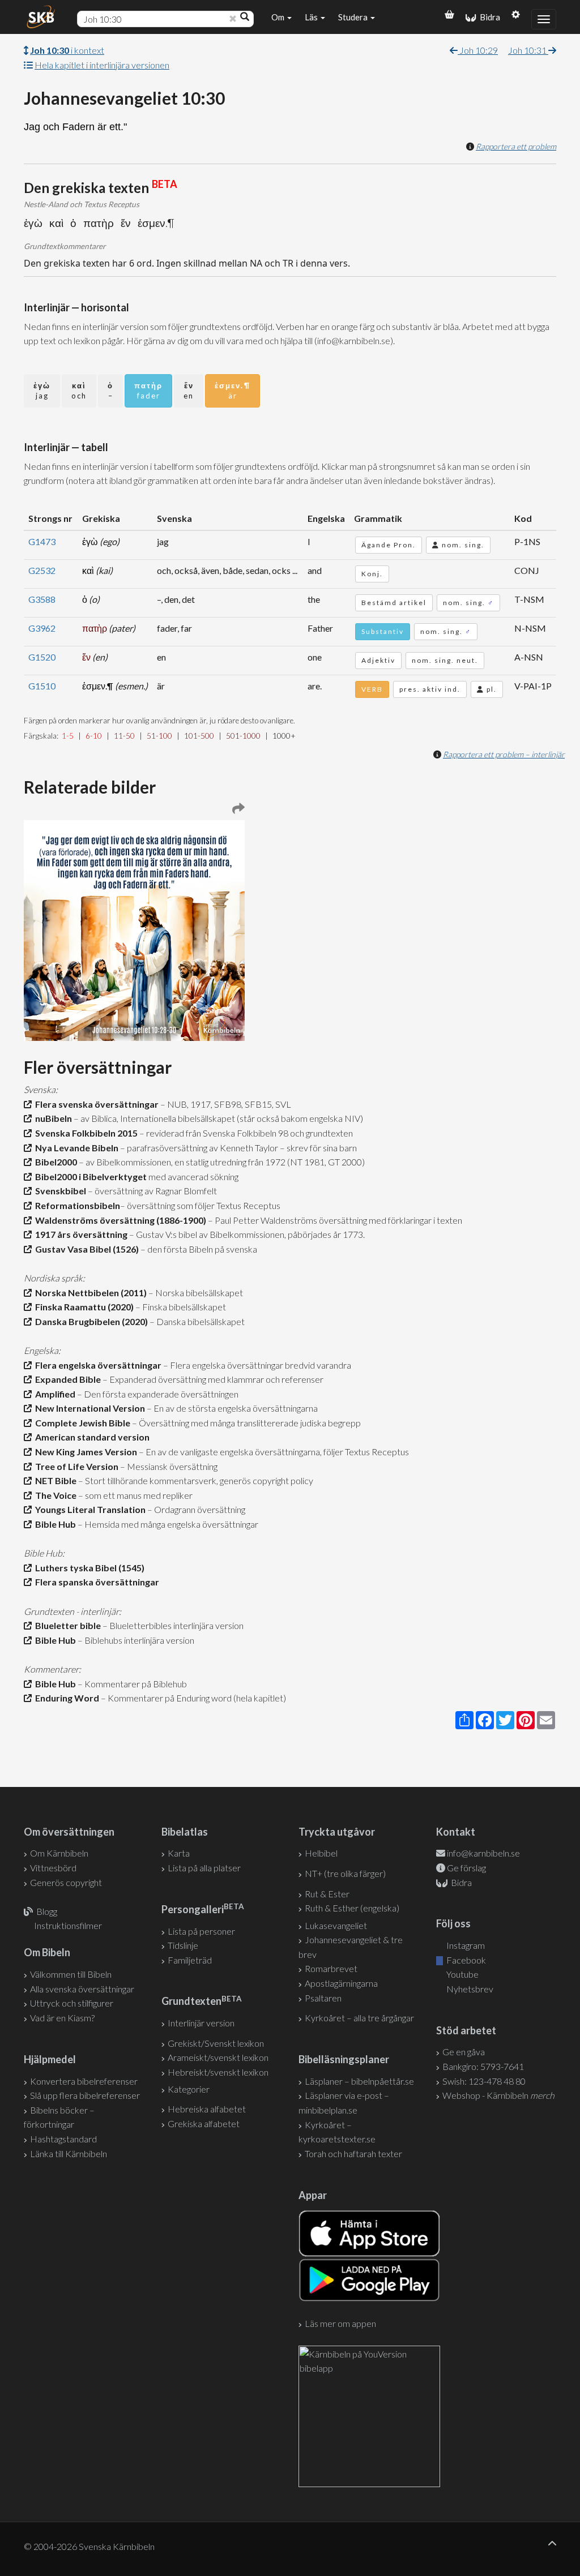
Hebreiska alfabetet (207, 2109)
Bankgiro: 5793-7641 (483, 2066)
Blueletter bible (66, 1625)
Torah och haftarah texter (353, 2153)
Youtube (462, 1974)
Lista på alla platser (204, 1868)
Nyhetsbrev (469, 1989)
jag (42, 391)
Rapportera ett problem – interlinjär (504, 754)
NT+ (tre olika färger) (345, 1873)
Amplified (54, 1394)
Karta (179, 1853)
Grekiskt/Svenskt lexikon (216, 2043)
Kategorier (189, 2089)
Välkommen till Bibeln (71, 1974)
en (189, 391)
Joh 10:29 (478, 50)
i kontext (67, 50)
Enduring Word (65, 1698)
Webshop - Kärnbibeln (498, 2095)
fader (148, 391)
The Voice (54, 1495)
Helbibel (321, 1853)
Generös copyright (66, 1882)
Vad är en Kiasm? (62, 2018)
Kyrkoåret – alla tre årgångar (359, 2018)
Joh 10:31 (528, 50)
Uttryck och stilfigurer (72, 2003)
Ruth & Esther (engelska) (352, 1908)
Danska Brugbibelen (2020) (90, 1321)
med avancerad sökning (193, 1176)
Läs (312, 17)
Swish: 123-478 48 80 (484, 2081)
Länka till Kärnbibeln (69, 2153)
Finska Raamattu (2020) (83, 1307)
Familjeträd (190, 1960)
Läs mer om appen (340, 2323)
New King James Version (84, 1452)
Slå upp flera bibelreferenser (85, 2095)
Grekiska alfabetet (204, 2123)
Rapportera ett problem (516, 146)
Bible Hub (54, 1524)
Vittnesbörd (53, 1868)
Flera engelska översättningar (97, 1365)
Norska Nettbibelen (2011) (89, 1293)
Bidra (488, 17)
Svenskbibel (59, 1191)
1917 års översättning (80, 1234)
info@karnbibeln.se (483, 1853)
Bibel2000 (54, 1162)
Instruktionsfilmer (68, 1925)
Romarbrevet (331, 1968)
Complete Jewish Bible (81, 1423)
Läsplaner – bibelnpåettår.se (359, 2081)
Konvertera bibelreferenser (84, 2081)
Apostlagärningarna (341, 1983)
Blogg (47, 1911)
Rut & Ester (327, 1894)
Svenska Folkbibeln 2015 (85, 1133)
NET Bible (54, 1480)
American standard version (91, 1437)
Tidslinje (183, 1945)
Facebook (465, 1960)
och (79, 391)
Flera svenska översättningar (95, 1104)
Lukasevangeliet (336, 1925)
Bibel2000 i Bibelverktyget (89, 1176)
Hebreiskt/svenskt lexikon (218, 2072)
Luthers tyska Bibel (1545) (88, 1568)
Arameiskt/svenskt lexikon (218, 2057)
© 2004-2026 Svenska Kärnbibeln (89, 2546)
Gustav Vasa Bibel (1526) (85, 1249)
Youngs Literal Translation (89, 1509)
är (233, 391)
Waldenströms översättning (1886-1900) (119, 1220)
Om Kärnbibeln (59, 1853)
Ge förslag (466, 1868)
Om (279, 17)
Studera (354, 17)
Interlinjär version (201, 2023)
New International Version (88, 1408)
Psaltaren (323, 1998)
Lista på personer (201, 1931)
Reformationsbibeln (76, 1205)
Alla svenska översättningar (82, 1989)
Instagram (465, 1945)
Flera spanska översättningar (95, 1582)
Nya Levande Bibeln (75, 1148)
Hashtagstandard (63, 2139)
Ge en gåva (464, 2052)
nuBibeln (52, 1118)
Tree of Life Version (75, 1466)
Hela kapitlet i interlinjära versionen (102, 65)
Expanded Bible (66, 1379)
